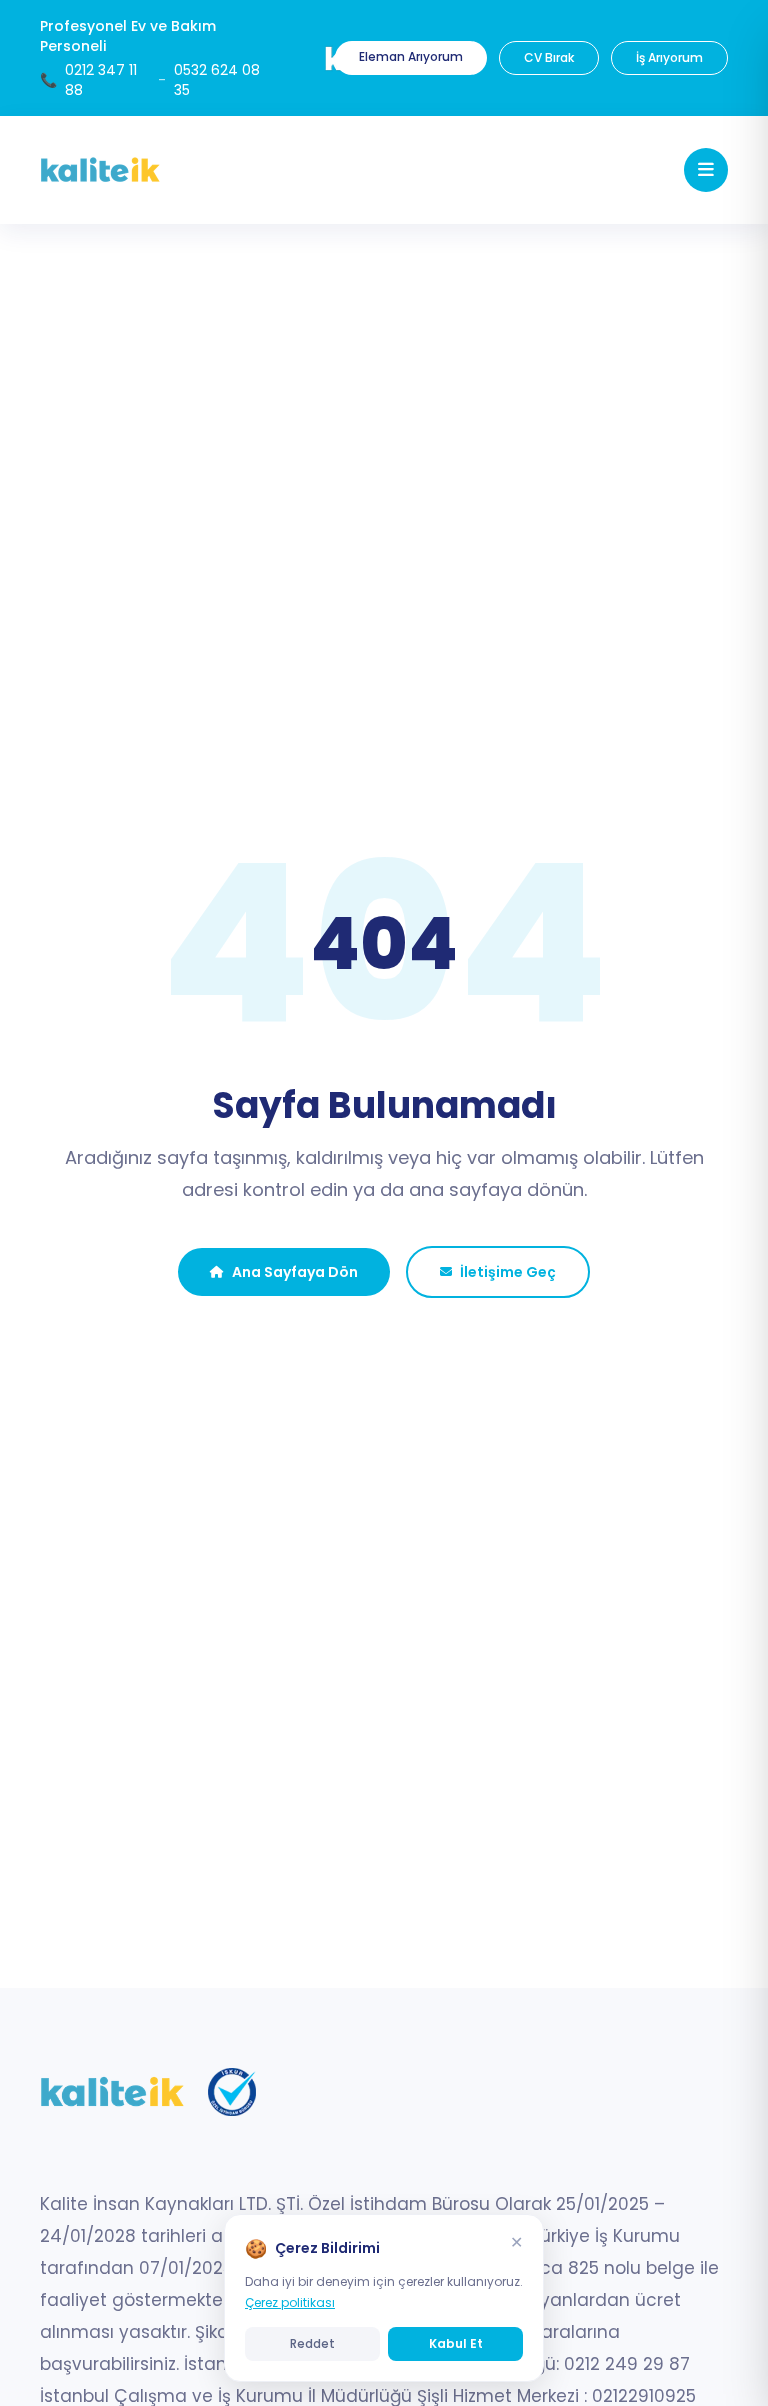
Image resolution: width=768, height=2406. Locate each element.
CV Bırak (549, 57)
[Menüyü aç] (706, 170)
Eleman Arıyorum (411, 56)
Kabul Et (456, 2343)
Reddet (312, 2343)
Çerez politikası (290, 2302)
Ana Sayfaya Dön (295, 1272)
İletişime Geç (508, 1272)
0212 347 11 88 (101, 80)
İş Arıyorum (669, 57)
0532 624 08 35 (217, 80)
